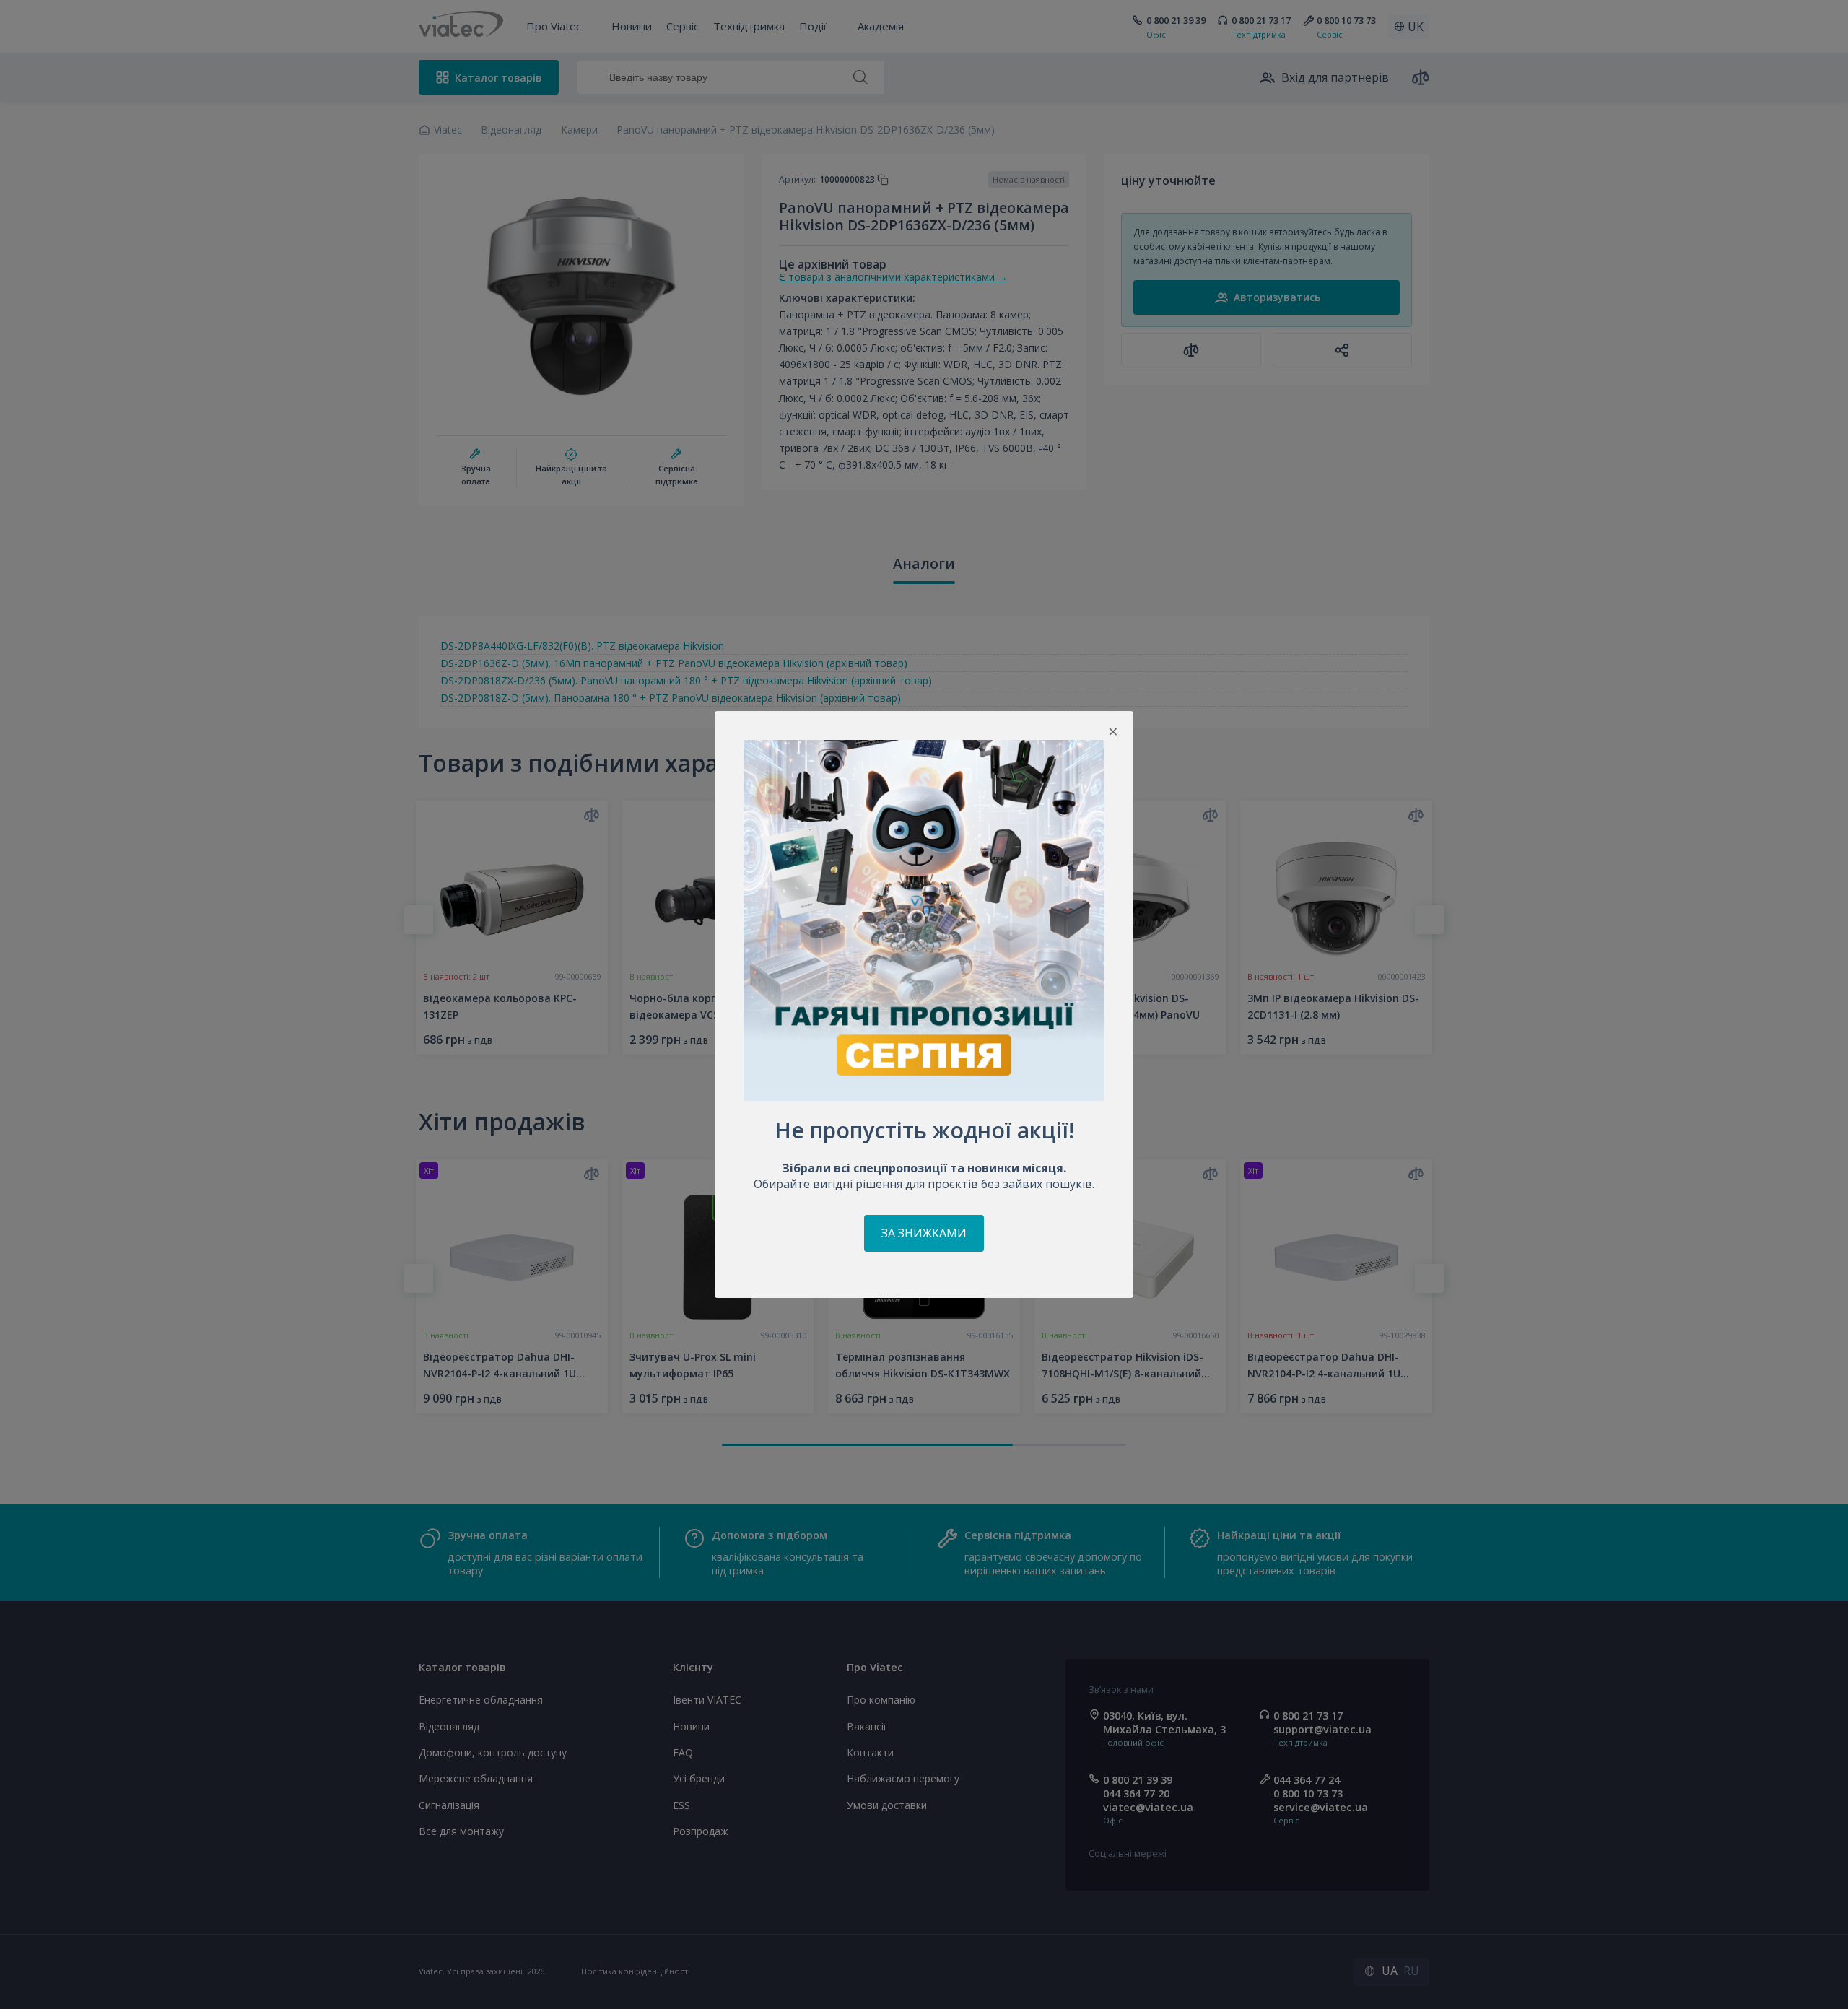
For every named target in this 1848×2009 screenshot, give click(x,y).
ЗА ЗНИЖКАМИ (924, 1233)
